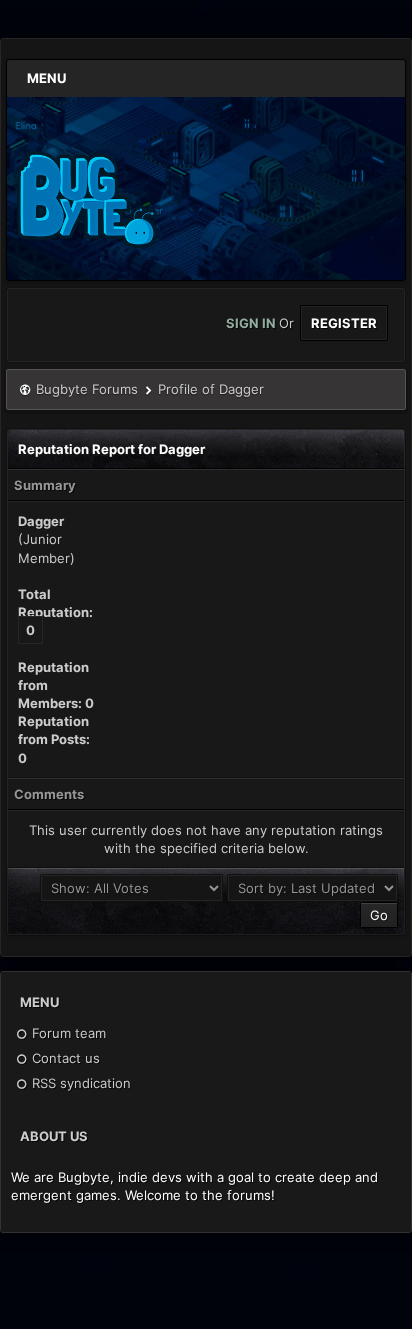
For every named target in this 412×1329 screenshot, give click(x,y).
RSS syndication (79, 1083)
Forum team (67, 1033)
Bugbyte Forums (87, 389)
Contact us (64, 1058)
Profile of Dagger (211, 389)
